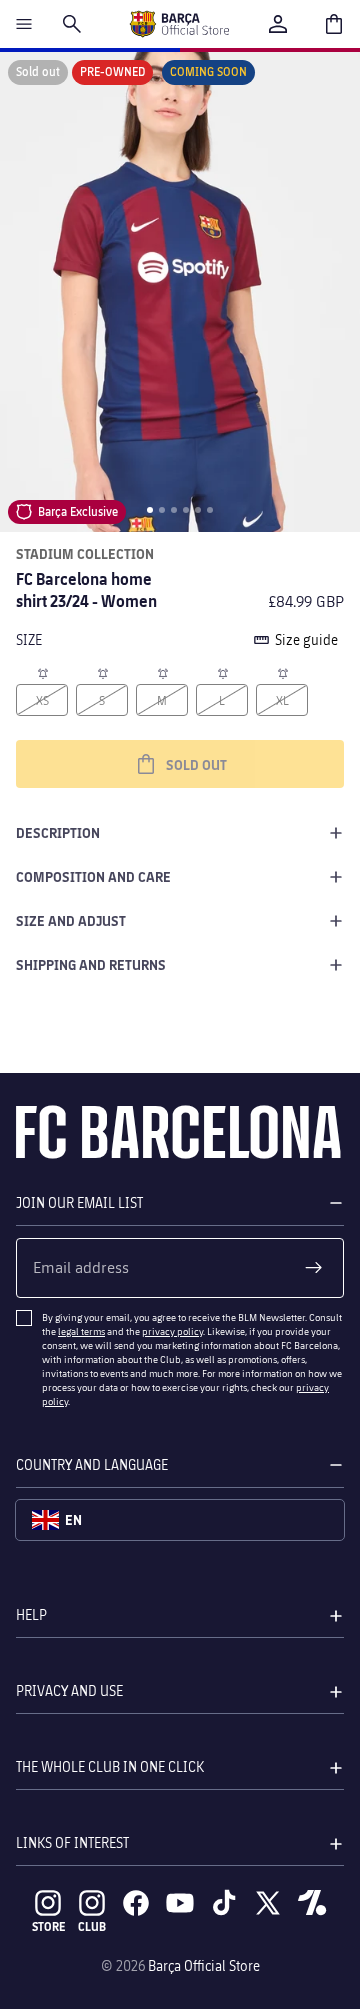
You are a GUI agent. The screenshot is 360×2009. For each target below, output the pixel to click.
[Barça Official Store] (179, 24)
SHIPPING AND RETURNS (91, 964)
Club (92, 1926)
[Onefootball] (312, 1903)
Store (48, 1926)
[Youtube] (180, 1903)
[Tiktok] (224, 1903)
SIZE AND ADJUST (71, 920)
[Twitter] (268, 1903)
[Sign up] (314, 1268)
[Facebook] (136, 1903)
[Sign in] (278, 24)
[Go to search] (72, 24)
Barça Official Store (204, 1965)
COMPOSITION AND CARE (93, 876)
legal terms (81, 1331)
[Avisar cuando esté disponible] (42, 672)
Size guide (306, 639)
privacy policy (172, 1331)
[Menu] (24, 24)
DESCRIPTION (58, 832)
